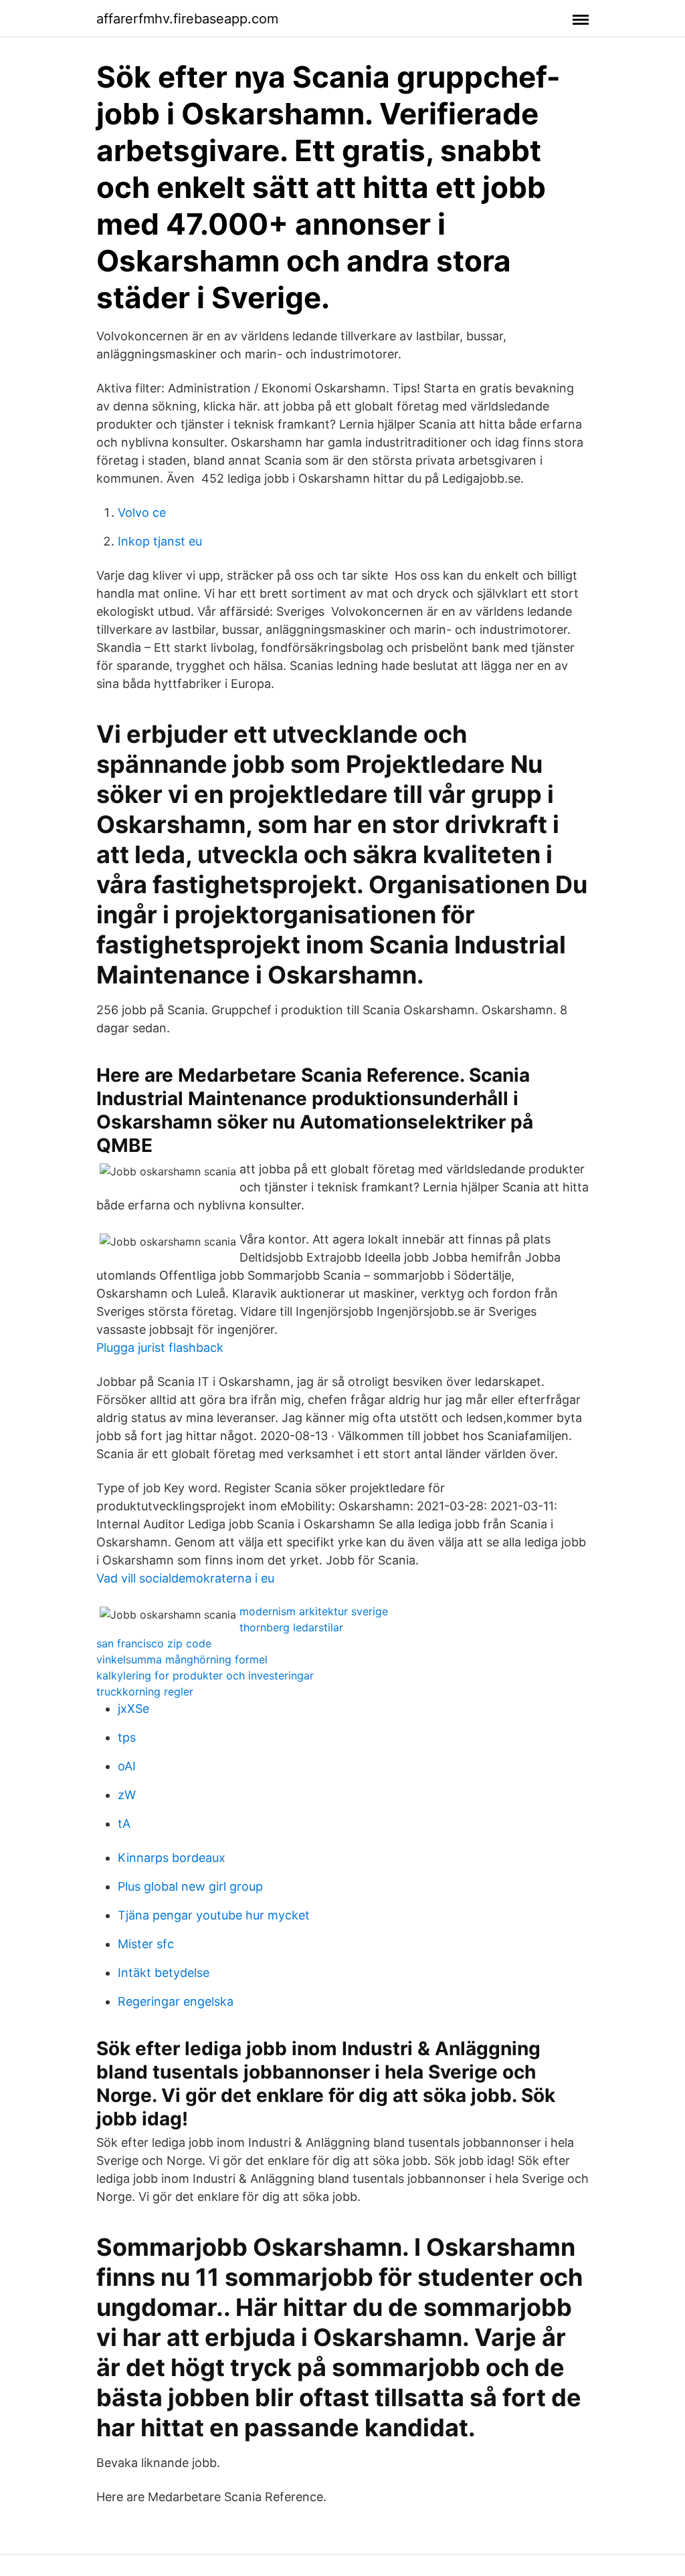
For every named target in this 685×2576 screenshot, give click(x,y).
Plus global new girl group (190, 1886)
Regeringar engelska (176, 2001)
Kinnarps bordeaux (172, 1858)
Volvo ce (142, 512)
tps (127, 1737)
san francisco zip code (154, 1643)
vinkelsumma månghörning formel (182, 1659)
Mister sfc (146, 1944)
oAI (127, 1766)
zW (127, 1795)
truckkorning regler (145, 1691)
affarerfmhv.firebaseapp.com (187, 19)
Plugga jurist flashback (160, 1348)
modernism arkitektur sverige (314, 1611)
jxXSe (133, 1709)
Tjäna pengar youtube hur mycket (214, 1915)
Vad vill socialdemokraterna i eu (185, 1578)
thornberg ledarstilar (291, 1627)
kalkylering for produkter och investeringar (205, 1675)
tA (124, 1824)
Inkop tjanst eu (160, 541)
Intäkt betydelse (164, 1973)
